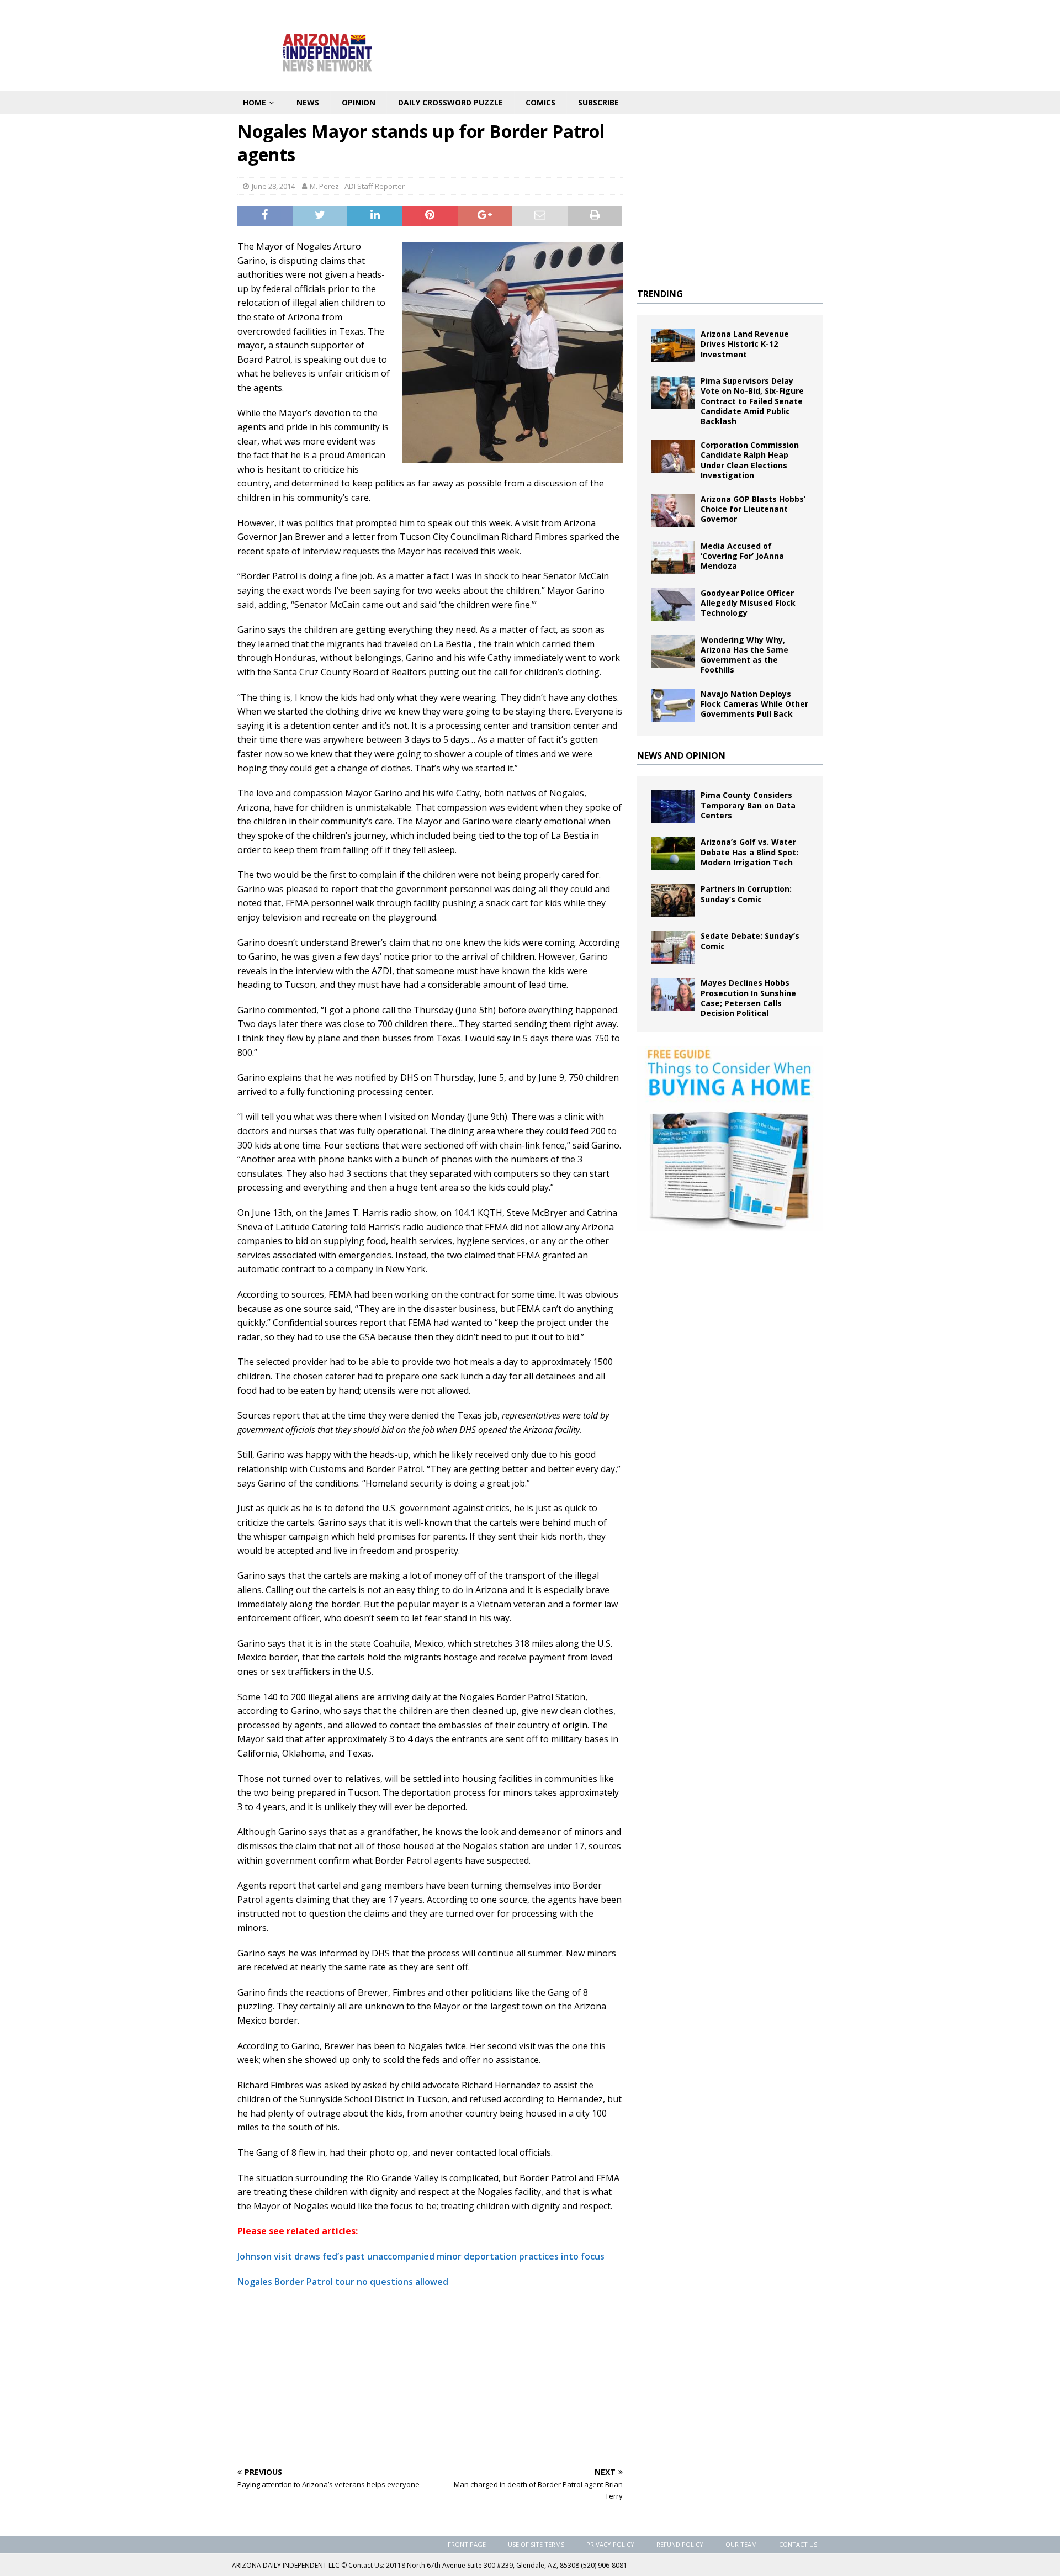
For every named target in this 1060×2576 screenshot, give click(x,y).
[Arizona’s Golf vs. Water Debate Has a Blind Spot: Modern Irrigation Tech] (673, 854)
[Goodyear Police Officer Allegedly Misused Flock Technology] (673, 605)
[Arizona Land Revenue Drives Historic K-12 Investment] (673, 346)
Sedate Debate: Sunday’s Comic (750, 941)
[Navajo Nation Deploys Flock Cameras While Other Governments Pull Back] (673, 706)
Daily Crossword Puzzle (451, 102)
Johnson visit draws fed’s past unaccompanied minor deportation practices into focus (421, 2256)
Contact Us (798, 2544)
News (308, 102)
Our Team (741, 2544)
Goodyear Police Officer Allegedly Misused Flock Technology (748, 603)
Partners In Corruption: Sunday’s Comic (746, 894)
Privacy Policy (610, 2544)
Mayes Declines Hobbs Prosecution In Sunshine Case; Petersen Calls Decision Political (748, 998)
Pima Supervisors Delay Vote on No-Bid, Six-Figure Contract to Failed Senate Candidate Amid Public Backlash (752, 401)
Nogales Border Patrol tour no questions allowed (343, 2282)
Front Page (467, 2544)
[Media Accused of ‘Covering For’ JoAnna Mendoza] (673, 558)
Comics (540, 102)
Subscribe (598, 102)
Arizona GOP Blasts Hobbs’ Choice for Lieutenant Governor (753, 509)
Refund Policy (680, 2544)
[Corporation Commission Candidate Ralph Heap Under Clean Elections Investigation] (673, 457)
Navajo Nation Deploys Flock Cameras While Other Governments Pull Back (754, 704)
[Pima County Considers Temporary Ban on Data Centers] (673, 807)
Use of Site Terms (536, 2544)
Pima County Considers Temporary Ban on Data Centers (748, 805)
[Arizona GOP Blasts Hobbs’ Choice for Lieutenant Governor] (673, 511)
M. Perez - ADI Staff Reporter (357, 186)
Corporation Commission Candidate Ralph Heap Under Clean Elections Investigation (750, 460)
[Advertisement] (430, 2377)
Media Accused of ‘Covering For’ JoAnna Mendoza (742, 556)
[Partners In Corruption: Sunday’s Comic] (673, 901)
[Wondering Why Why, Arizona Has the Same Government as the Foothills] (673, 652)
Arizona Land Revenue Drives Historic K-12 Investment (745, 344)
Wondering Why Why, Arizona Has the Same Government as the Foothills (744, 655)
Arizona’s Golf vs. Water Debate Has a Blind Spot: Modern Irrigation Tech (749, 852)
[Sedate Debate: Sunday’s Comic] (673, 948)
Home (255, 102)
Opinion (359, 102)
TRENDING (660, 294)
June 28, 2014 (273, 186)
